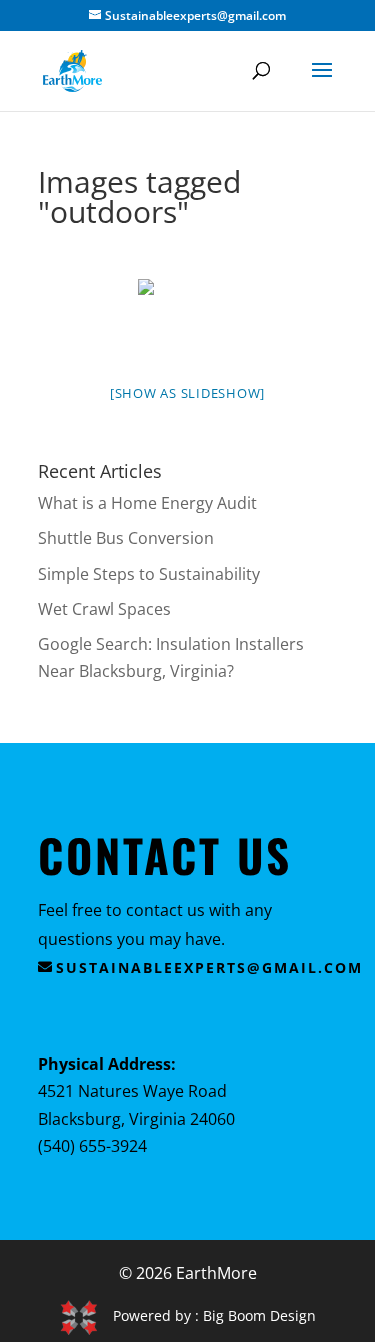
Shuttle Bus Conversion (126, 538)
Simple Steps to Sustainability (149, 574)
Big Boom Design (259, 1315)
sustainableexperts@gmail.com (209, 967)
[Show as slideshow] (187, 393)
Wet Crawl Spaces (104, 609)
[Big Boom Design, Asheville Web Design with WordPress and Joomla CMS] (86, 1315)
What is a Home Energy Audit (147, 503)
